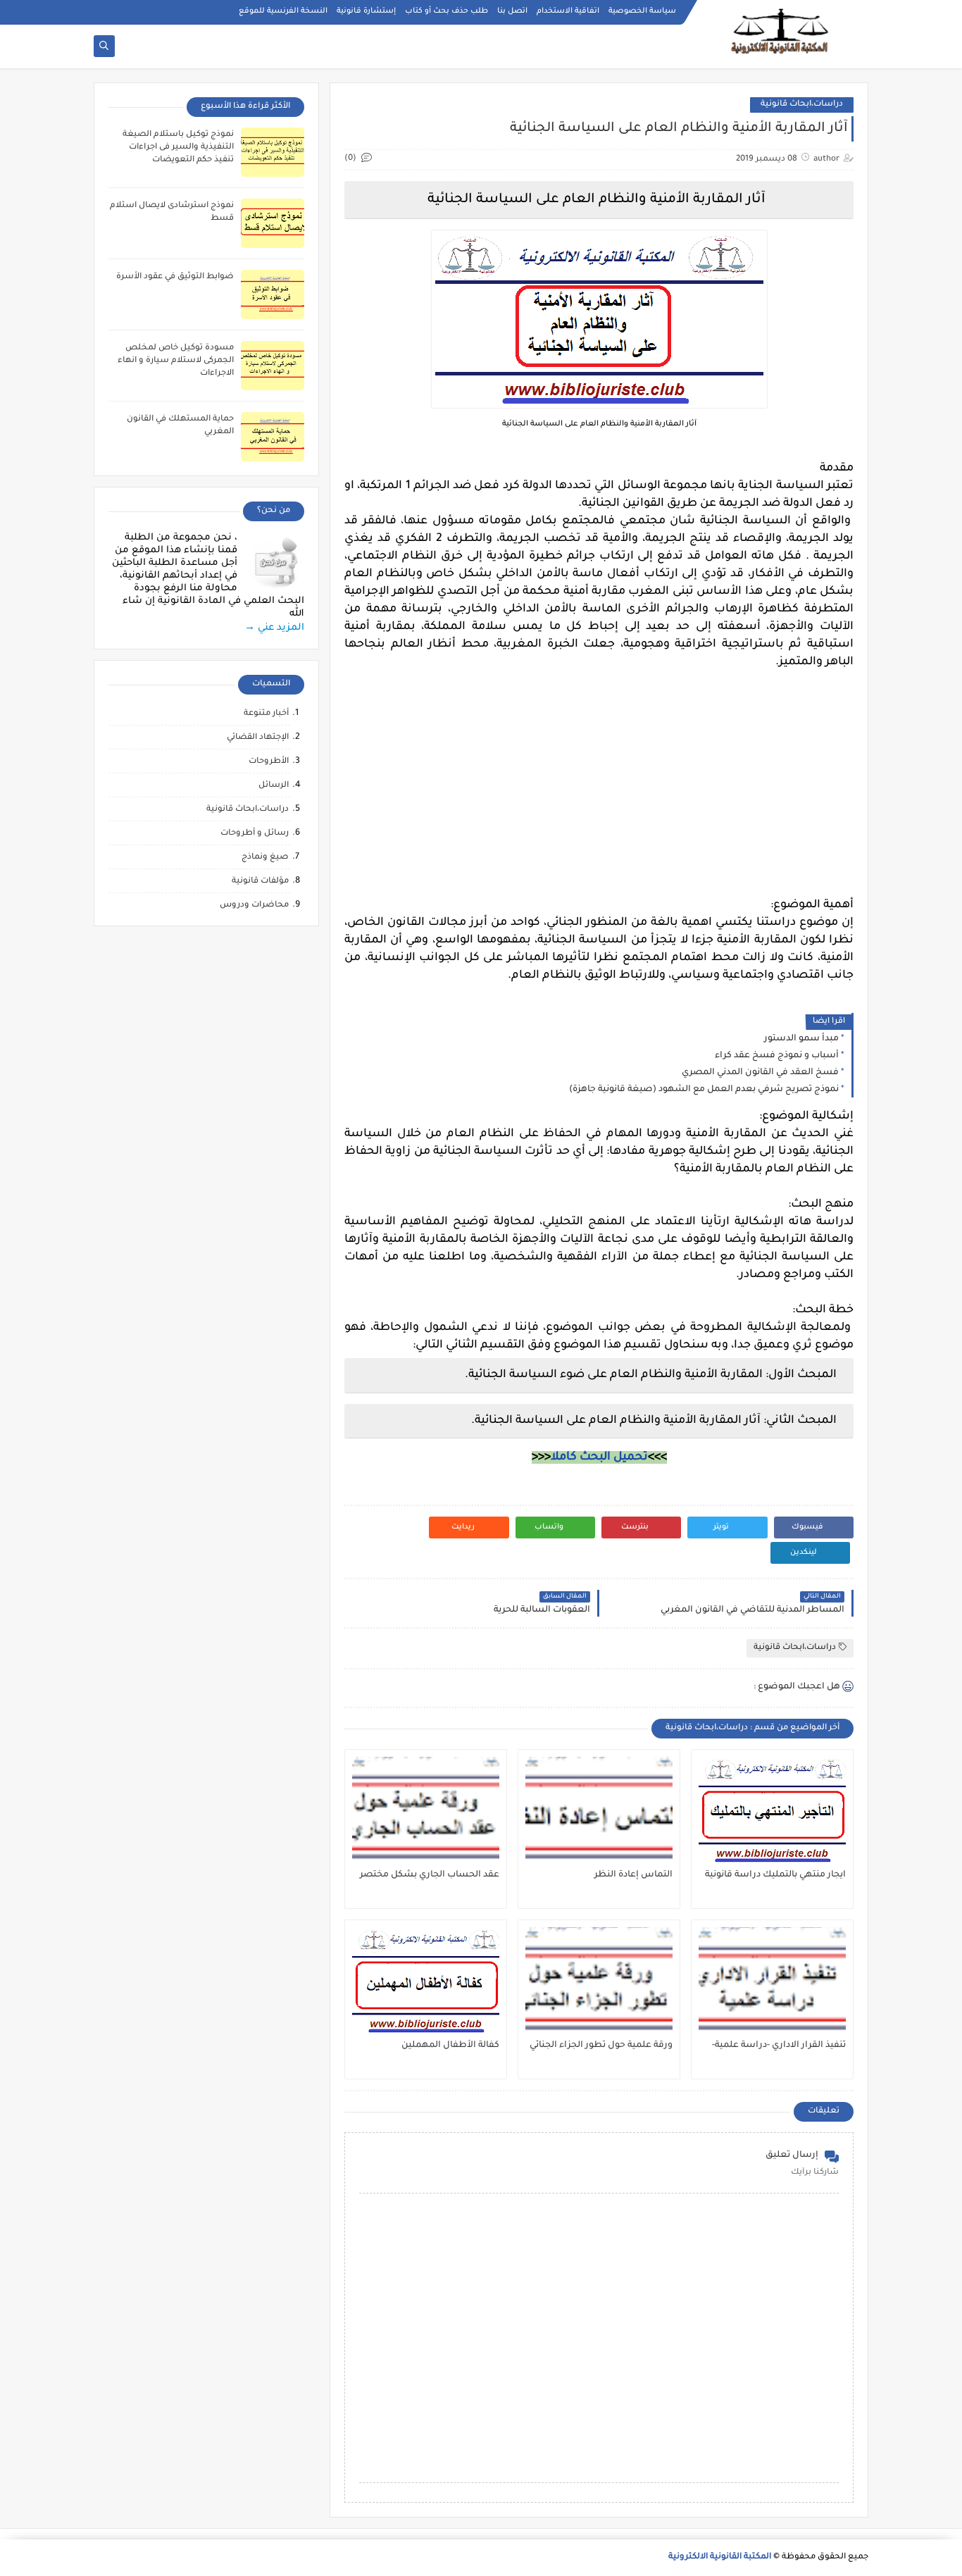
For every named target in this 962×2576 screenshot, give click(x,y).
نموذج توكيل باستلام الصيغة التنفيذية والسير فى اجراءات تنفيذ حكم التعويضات (178, 148)
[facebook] (126, 12)
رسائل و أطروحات (255, 834)
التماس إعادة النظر (633, 1875)
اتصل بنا (512, 11)
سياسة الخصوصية (642, 11)
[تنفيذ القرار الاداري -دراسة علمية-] (772, 1980)
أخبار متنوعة (266, 714)
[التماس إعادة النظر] (599, 1810)
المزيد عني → (274, 628)
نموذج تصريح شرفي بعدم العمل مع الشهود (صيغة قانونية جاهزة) (704, 1090)
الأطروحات (269, 762)
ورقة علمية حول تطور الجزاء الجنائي (601, 2046)
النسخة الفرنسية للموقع (283, 11)
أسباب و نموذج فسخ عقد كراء (777, 1056)
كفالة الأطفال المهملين (450, 2046)
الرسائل (274, 786)
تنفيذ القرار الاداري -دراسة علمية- (779, 2046)
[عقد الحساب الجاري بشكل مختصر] (426, 1810)
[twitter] (103, 12)
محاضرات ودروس (254, 906)
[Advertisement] (599, 798)
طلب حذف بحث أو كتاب (446, 11)
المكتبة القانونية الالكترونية (720, 2557)
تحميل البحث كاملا (599, 1457)
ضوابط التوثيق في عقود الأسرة (175, 277)
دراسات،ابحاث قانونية (802, 105)
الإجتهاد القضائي (258, 738)
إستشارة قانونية (366, 11)
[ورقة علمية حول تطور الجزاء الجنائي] (599, 1980)
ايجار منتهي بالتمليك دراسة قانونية (775, 1875)
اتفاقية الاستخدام (568, 11)
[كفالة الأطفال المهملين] (426, 1980)
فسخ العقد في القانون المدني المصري (760, 1073)
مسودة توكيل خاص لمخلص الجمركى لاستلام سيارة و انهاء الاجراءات (176, 361)
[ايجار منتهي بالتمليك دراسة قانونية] (772, 1810)
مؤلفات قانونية (260, 882)
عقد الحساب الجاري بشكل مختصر (430, 1875)
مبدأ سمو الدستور (801, 1039)
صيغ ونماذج (265, 858)
